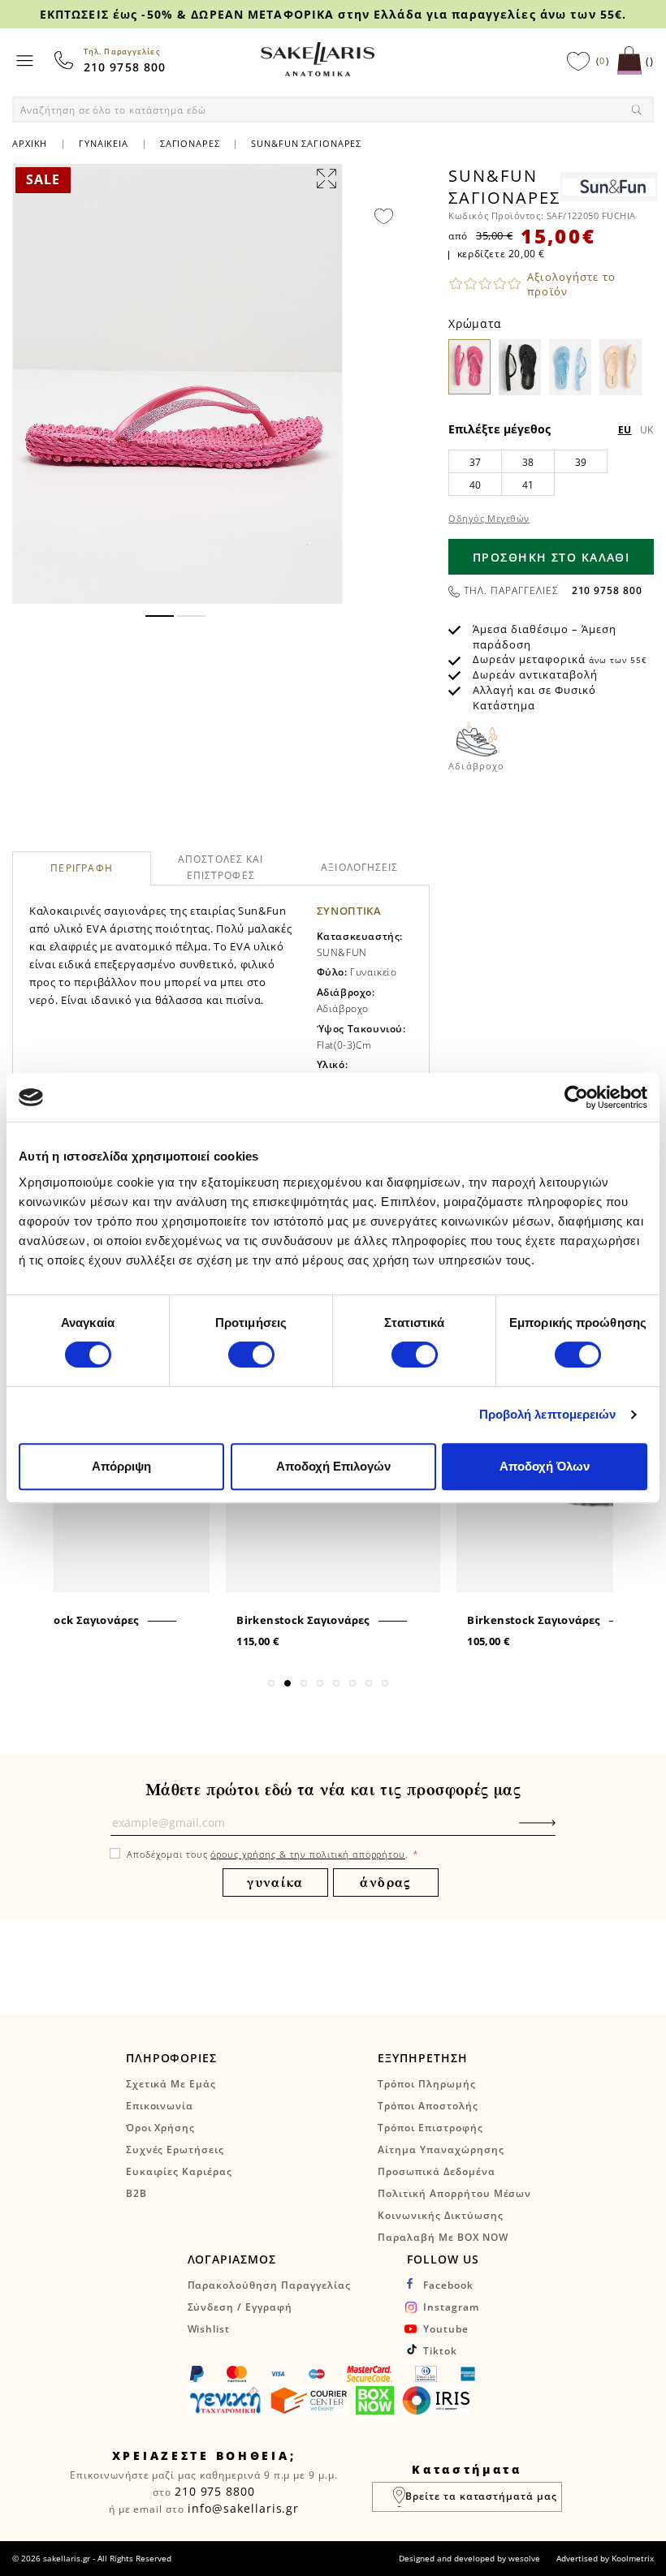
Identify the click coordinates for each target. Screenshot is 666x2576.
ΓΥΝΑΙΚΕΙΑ (105, 143)
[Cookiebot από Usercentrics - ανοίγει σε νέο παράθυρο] (576, 1097)
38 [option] (528, 462)
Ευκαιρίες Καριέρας (179, 2171)
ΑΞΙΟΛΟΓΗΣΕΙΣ (359, 867)
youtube (446, 2329)
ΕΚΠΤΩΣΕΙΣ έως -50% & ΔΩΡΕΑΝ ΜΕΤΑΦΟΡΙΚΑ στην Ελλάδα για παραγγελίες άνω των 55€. (333, 14)
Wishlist (209, 2329)
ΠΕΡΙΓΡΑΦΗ (82, 869)
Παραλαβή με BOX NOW (443, 2237)
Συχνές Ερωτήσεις (175, 2150)
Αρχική (30, 143)
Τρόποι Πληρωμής (426, 2084)
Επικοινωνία (160, 2106)
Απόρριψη (121, 1466)
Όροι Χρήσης (161, 2128)
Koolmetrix (633, 2558)
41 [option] (528, 485)
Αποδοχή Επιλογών (333, 1466)
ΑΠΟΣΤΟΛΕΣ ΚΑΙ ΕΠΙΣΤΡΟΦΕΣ (221, 867)
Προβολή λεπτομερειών (548, 1414)
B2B (136, 2193)
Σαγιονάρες (190, 143)
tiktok (440, 2351)
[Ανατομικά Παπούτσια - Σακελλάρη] (318, 59)
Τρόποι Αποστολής (428, 2106)
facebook (448, 2285)
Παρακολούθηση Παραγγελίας (269, 2285)
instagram (451, 2307)
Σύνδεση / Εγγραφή (240, 2307)
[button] (160, 616)
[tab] (82, 868)
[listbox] (551, 472)
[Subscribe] (562, 1831)
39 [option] (581, 462)
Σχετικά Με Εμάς (171, 2084)
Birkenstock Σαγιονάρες (72, 1620)
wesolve (524, 2558)
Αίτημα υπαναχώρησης (441, 2150)
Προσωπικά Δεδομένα (436, 2171)
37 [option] (476, 462)
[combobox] (333, 110)
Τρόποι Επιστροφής (430, 2128)
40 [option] (476, 485)
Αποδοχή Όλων (545, 1466)
